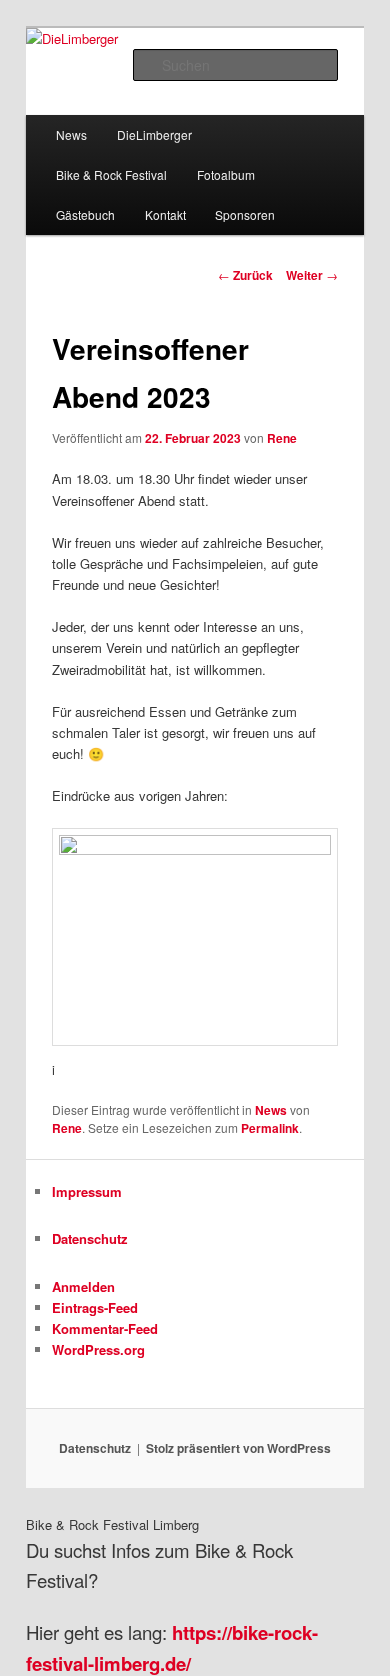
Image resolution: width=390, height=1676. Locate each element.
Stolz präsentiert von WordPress (238, 1448)
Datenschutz (90, 1238)
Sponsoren (245, 214)
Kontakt (165, 214)
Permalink (270, 1128)
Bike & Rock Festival (111, 174)
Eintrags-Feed (95, 1307)
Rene (282, 438)
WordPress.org (98, 1349)
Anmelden (83, 1286)
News (71, 134)
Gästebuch (85, 214)
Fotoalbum (226, 174)
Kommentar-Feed (105, 1328)
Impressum (87, 1191)
